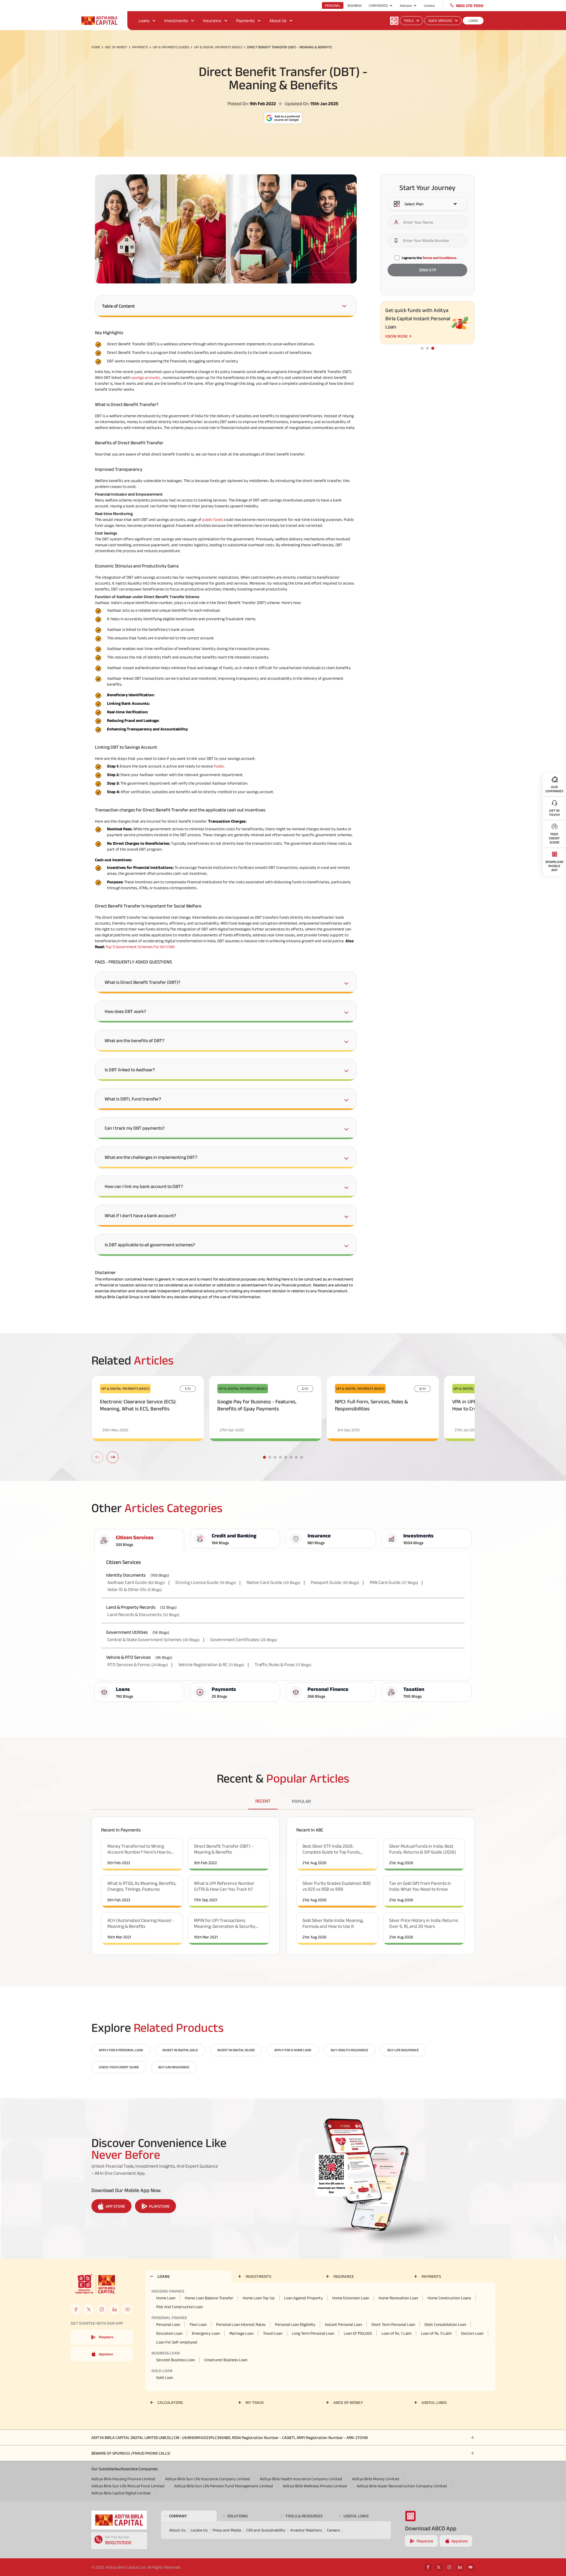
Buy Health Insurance (349, 2050)
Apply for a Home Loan (293, 2050)
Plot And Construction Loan (180, 2307)
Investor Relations (306, 2530)
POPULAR (301, 1801)
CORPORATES (378, 5)
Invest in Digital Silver (236, 2050)
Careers (429, 5)
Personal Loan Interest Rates (241, 2324)
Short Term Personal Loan (393, 2324)
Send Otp (428, 270)
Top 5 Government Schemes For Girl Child (140, 947)
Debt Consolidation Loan (445, 2324)
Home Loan (166, 2298)
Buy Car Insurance (174, 2067)
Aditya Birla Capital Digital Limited (121, 2493)
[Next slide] (113, 1457)
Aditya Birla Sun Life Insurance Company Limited (208, 2479)
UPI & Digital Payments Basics (218, 47)
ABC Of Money (116, 47)
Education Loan (169, 2333)
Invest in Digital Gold (180, 2050)
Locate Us (199, 2530)
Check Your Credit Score (119, 2067)
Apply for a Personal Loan (121, 2050)
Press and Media (227, 2530)
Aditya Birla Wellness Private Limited (315, 2486)
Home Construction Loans (449, 2298)
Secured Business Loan (176, 2360)
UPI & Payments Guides (171, 47)
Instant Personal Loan (343, 2324)
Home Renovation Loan (398, 2298)
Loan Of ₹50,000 (358, 2333)
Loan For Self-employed (177, 2342)
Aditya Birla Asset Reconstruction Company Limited (402, 2486)
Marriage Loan (241, 2333)
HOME (96, 47)
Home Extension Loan (351, 2298)
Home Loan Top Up (259, 2298)
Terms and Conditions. (440, 258)
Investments (176, 20)
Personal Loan (168, 2324)
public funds (213, 519)
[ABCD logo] (119, 2520)
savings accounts (146, 377)
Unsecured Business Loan (226, 2360)
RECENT (263, 1801)
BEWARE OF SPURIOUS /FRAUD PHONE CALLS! (131, 2453)
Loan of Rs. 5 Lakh (436, 2333)
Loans (144, 20)
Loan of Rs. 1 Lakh (396, 2333)
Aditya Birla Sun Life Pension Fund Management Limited (224, 2486)
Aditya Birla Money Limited (376, 2479)
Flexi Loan (198, 2324)
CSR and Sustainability (266, 2530)
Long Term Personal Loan (313, 2333)
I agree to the (430, 258)
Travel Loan (273, 2333)
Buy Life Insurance (403, 2050)
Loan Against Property (303, 2298)
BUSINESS (355, 5)
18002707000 (118, 2543)
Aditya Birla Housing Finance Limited (123, 2479)
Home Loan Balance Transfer (209, 2298)
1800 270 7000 (470, 6)
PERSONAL (333, 5)
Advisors (406, 5)
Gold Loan (165, 2377)
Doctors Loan (472, 2333)
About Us (278, 20)
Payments (245, 20)
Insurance (212, 20)
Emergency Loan (206, 2333)
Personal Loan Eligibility (295, 2324)
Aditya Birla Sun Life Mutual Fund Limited (128, 2486)
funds (219, 766)
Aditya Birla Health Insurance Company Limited (301, 2479)
